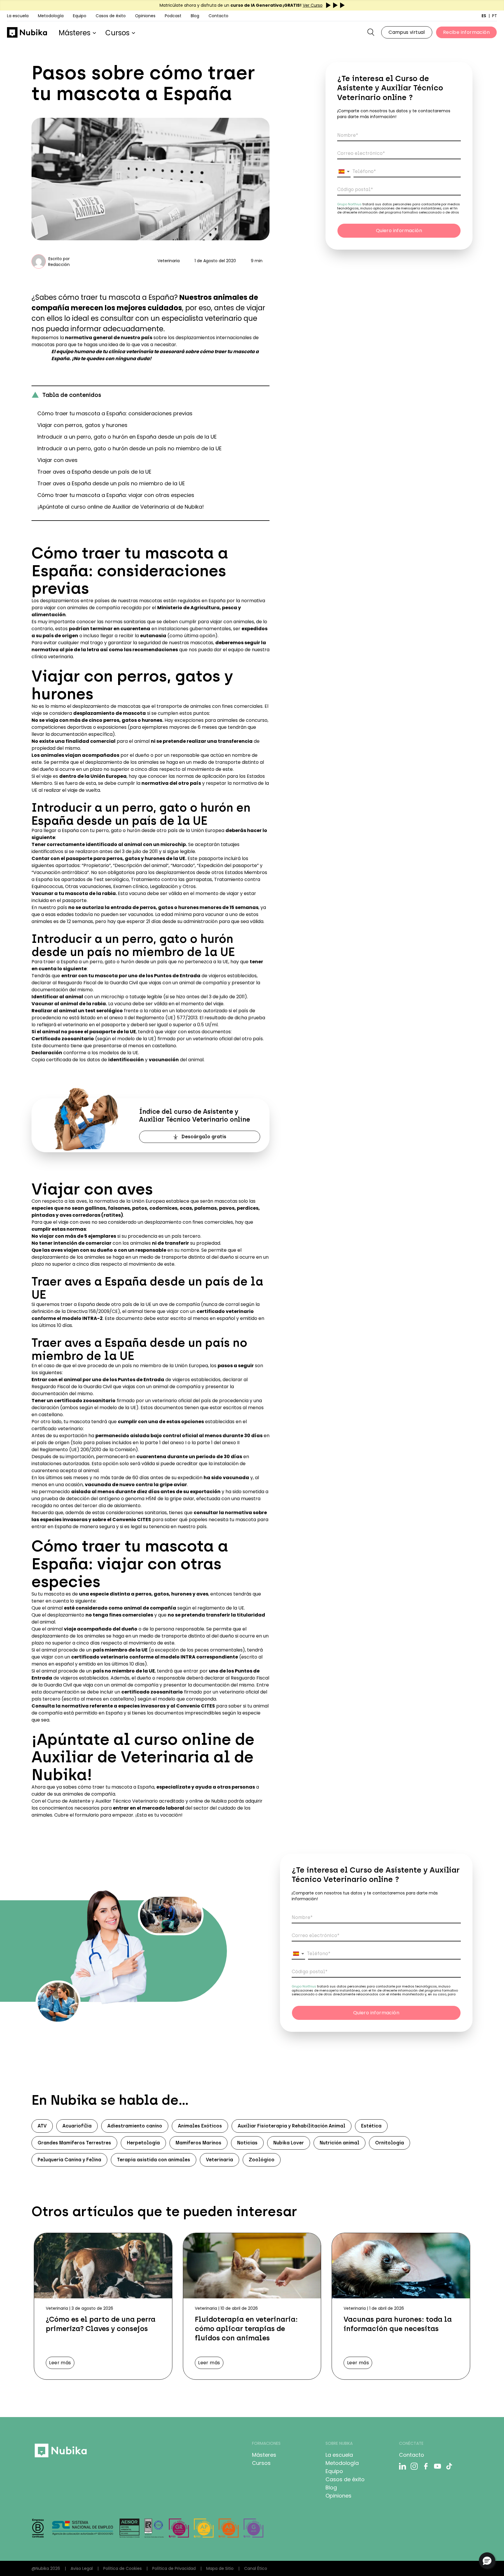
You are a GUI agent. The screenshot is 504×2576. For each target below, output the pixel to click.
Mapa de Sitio (220, 2568)
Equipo (80, 16)
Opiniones (145, 16)
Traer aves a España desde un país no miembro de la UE (111, 483)
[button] (344, 171)
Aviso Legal (82, 2568)
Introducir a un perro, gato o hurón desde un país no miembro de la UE (129, 448)
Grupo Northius (350, 204)
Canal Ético (256, 2568)
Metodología (51, 16)
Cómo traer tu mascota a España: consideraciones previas (115, 413)
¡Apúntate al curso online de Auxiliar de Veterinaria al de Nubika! (121, 507)
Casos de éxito (111, 16)
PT (495, 16)
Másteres (75, 33)
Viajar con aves (57, 460)
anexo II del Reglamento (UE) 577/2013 (153, 1018)
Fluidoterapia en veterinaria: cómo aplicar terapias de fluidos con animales (246, 2329)
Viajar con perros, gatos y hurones (82, 425)
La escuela (18, 16)
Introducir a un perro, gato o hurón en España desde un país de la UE (127, 437)
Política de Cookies (123, 2568)
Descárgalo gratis (204, 1137)
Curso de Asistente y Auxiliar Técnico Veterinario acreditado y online (125, 1801)
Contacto (218, 16)
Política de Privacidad (174, 2568)
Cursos (117, 33)
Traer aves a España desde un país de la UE (94, 472)
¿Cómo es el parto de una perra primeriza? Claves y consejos (101, 2324)
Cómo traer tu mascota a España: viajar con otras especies (116, 495)
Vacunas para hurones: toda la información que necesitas (398, 2324)
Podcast (173, 16)
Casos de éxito (345, 2479)
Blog (195, 16)
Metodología (342, 2463)
